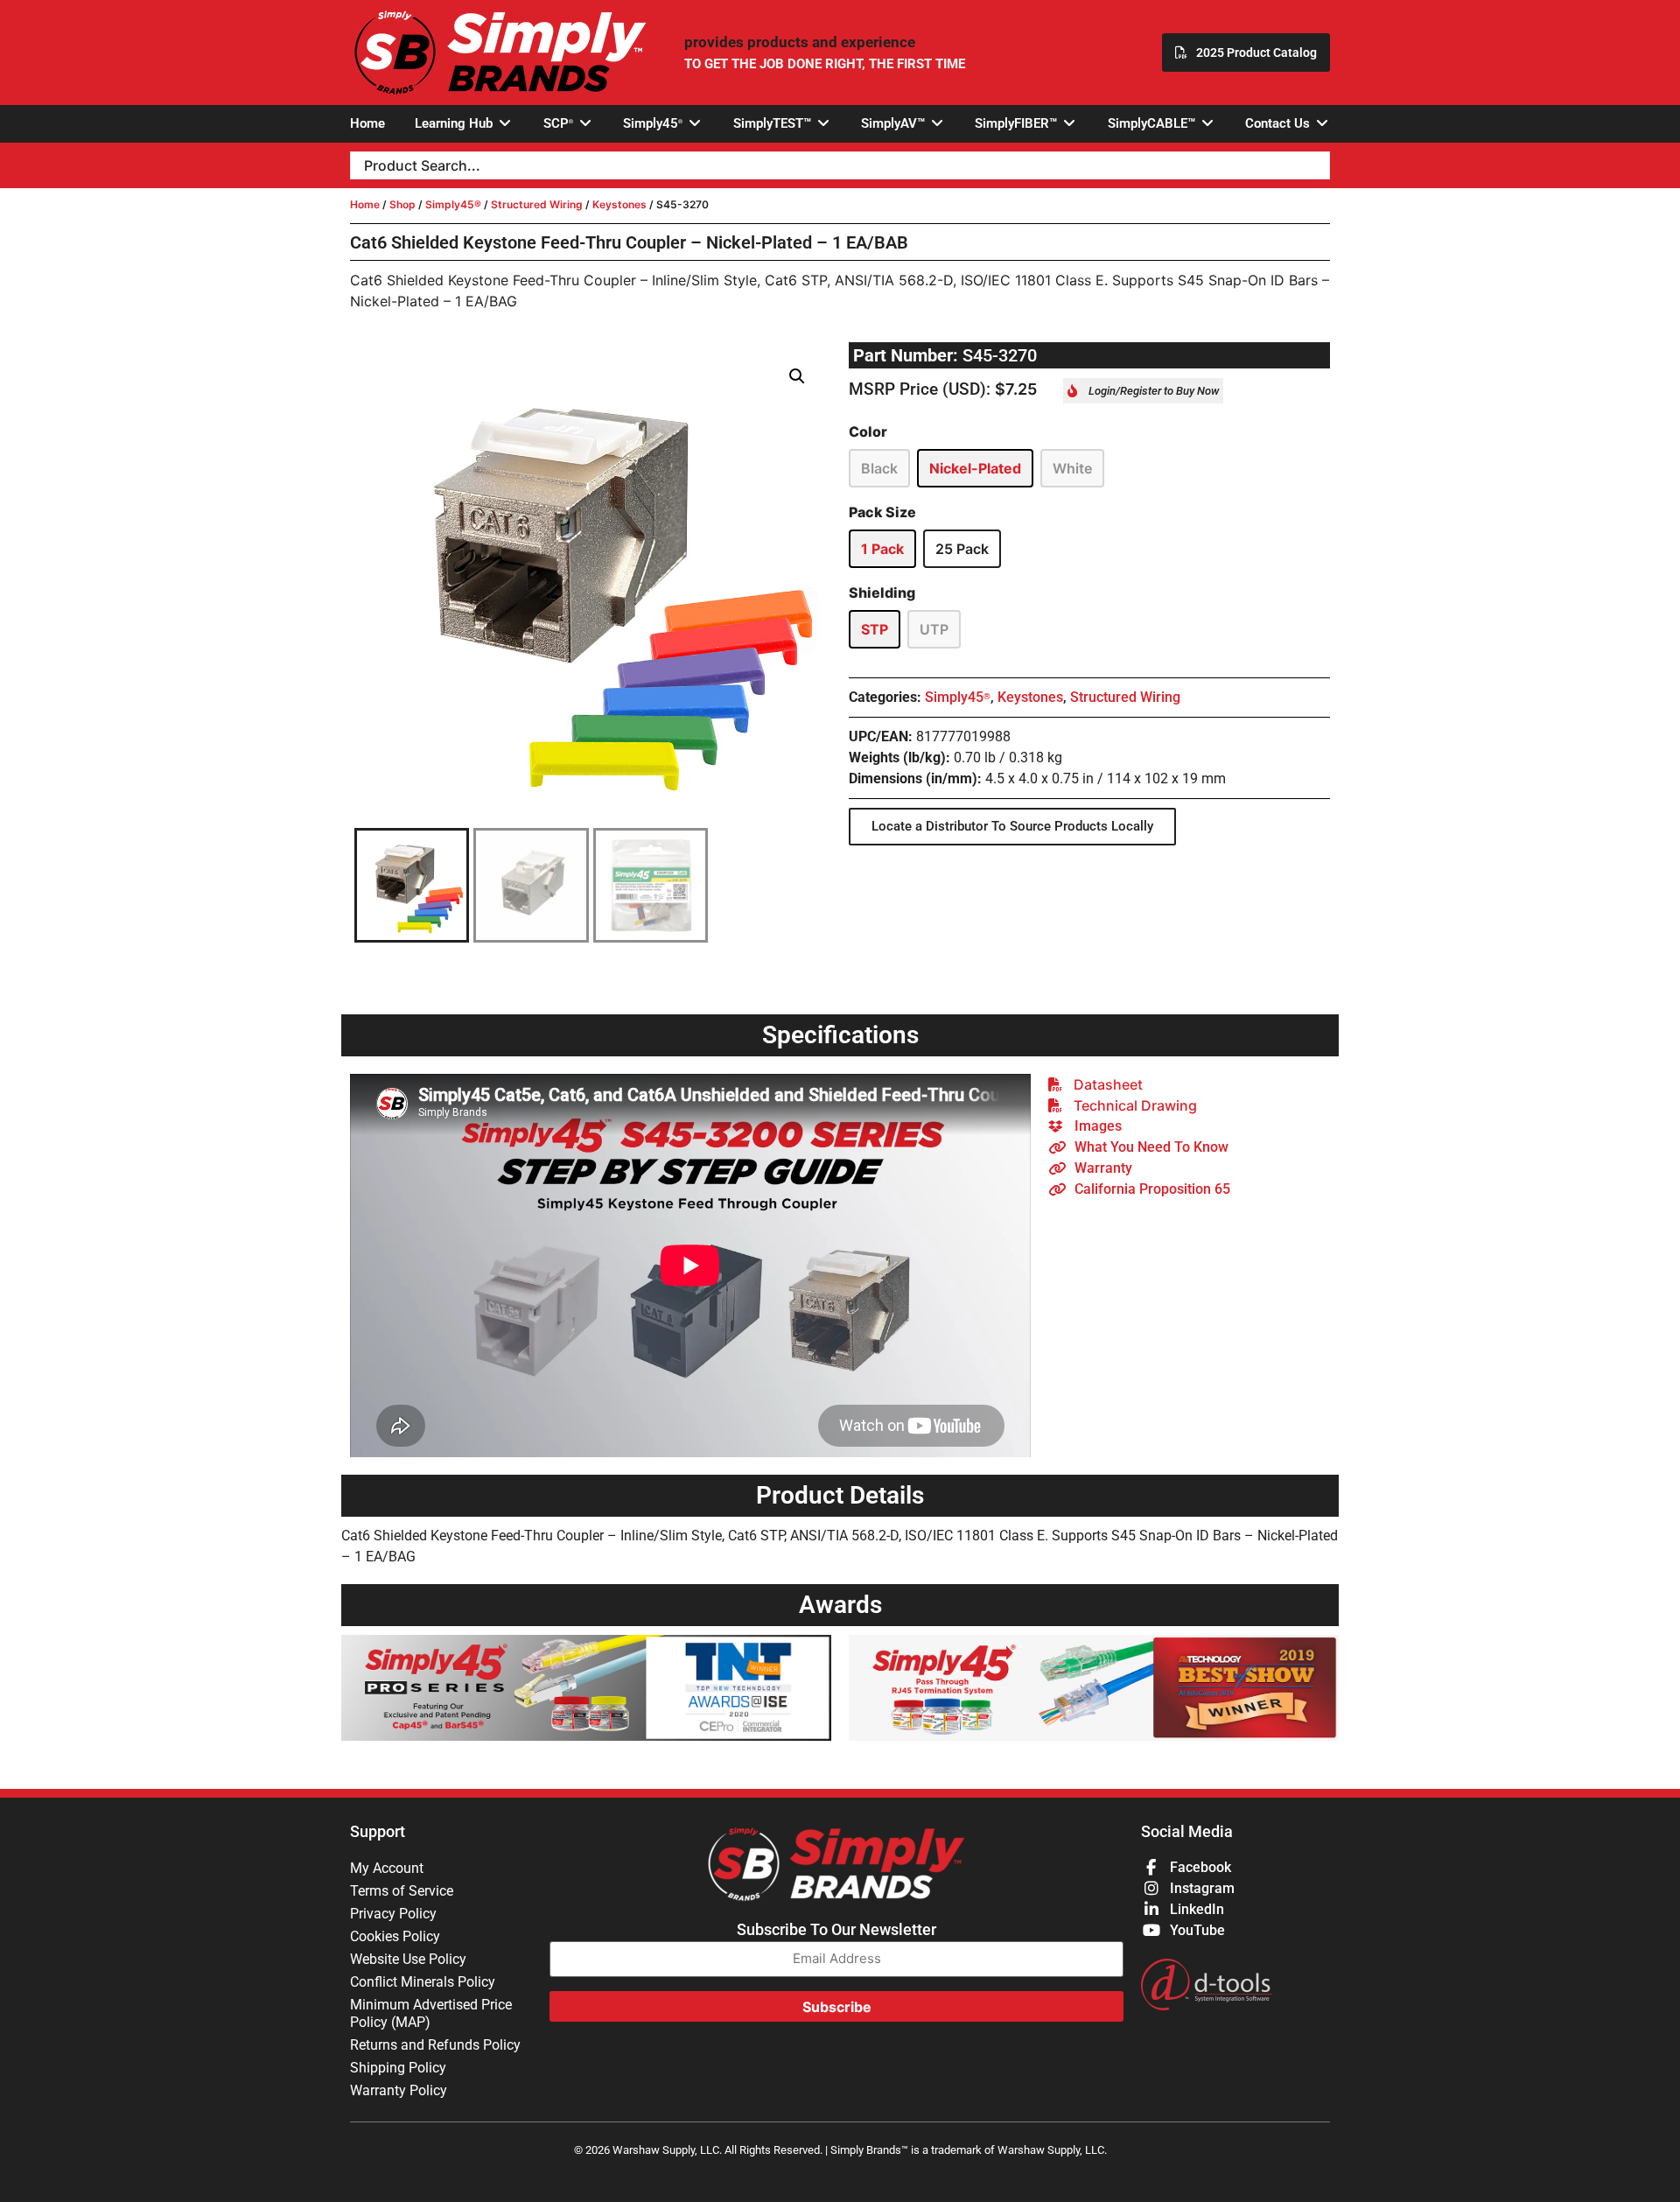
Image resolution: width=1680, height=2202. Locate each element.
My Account (387, 1868)
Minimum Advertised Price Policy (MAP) (431, 2013)
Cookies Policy (395, 1936)
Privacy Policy (393, 1914)
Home (365, 204)
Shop (402, 204)
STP (875, 629)
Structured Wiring (537, 204)
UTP (934, 629)
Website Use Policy (408, 1959)
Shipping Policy (398, 2068)
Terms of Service (402, 1891)
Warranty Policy (399, 2090)
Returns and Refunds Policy (435, 2045)
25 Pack (962, 549)
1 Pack (882, 549)
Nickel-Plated (975, 468)
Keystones (619, 204)
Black (879, 468)
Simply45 (958, 697)
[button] (464, 124)
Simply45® (453, 204)
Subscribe (837, 2007)
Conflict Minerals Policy (423, 1982)
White (1072, 468)
